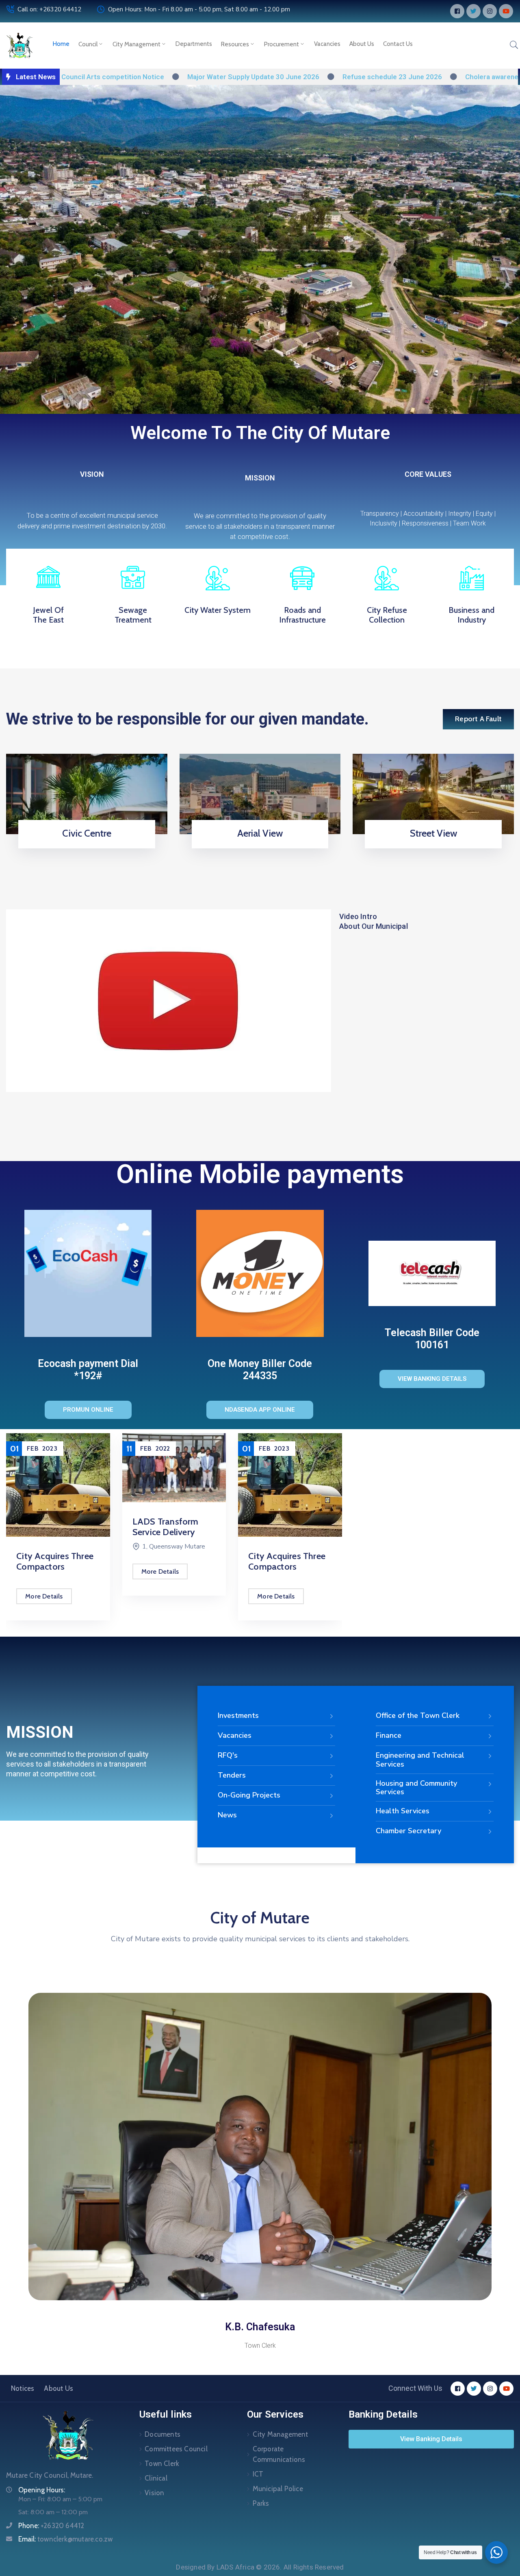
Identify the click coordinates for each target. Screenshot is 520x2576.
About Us (362, 44)
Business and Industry (471, 615)
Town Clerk (162, 2464)
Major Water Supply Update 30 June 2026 (172, 77)
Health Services (403, 1811)
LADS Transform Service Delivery (50, 1527)
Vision (154, 2493)
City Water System (218, 610)
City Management (136, 44)
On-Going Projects (249, 1795)
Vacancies (327, 44)
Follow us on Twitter (257, 846)
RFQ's (228, 1755)
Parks (261, 2503)
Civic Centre (87, 833)
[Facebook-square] (457, 11)
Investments (238, 1715)
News (227, 1815)
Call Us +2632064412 (84, 846)
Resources (235, 44)
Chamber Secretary (408, 1831)
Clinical (156, 2478)
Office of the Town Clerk (418, 1715)
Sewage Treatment (133, 615)
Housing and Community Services (416, 1788)
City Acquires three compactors (171, 1561)
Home (61, 44)
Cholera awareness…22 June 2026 (438, 77)
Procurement (282, 44)
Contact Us (398, 44)
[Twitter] (473, 11)
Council (88, 44)
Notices (23, 2388)
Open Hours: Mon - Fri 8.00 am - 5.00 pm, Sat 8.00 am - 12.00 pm (199, 9)
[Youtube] (506, 11)
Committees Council (176, 2449)
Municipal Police (278, 2489)
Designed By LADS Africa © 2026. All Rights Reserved (260, 2567)
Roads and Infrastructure (302, 615)
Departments (194, 44)
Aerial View (260, 833)
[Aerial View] (260, 793)
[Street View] (433, 793)
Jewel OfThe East (48, 615)
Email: (65, 2539)
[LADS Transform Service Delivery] (58, 1468)
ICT (258, 2474)
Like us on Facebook (431, 846)
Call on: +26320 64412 (49, 9)
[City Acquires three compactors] (174, 1485)
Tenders (232, 1775)
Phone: (51, 2526)
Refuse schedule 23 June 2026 (311, 77)
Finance (389, 1735)
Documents (162, 2434)
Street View (433, 833)
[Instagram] (490, 11)
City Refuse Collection (387, 615)
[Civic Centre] (87, 793)
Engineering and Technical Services (420, 1760)
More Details (44, 1571)
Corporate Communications (279, 2454)
